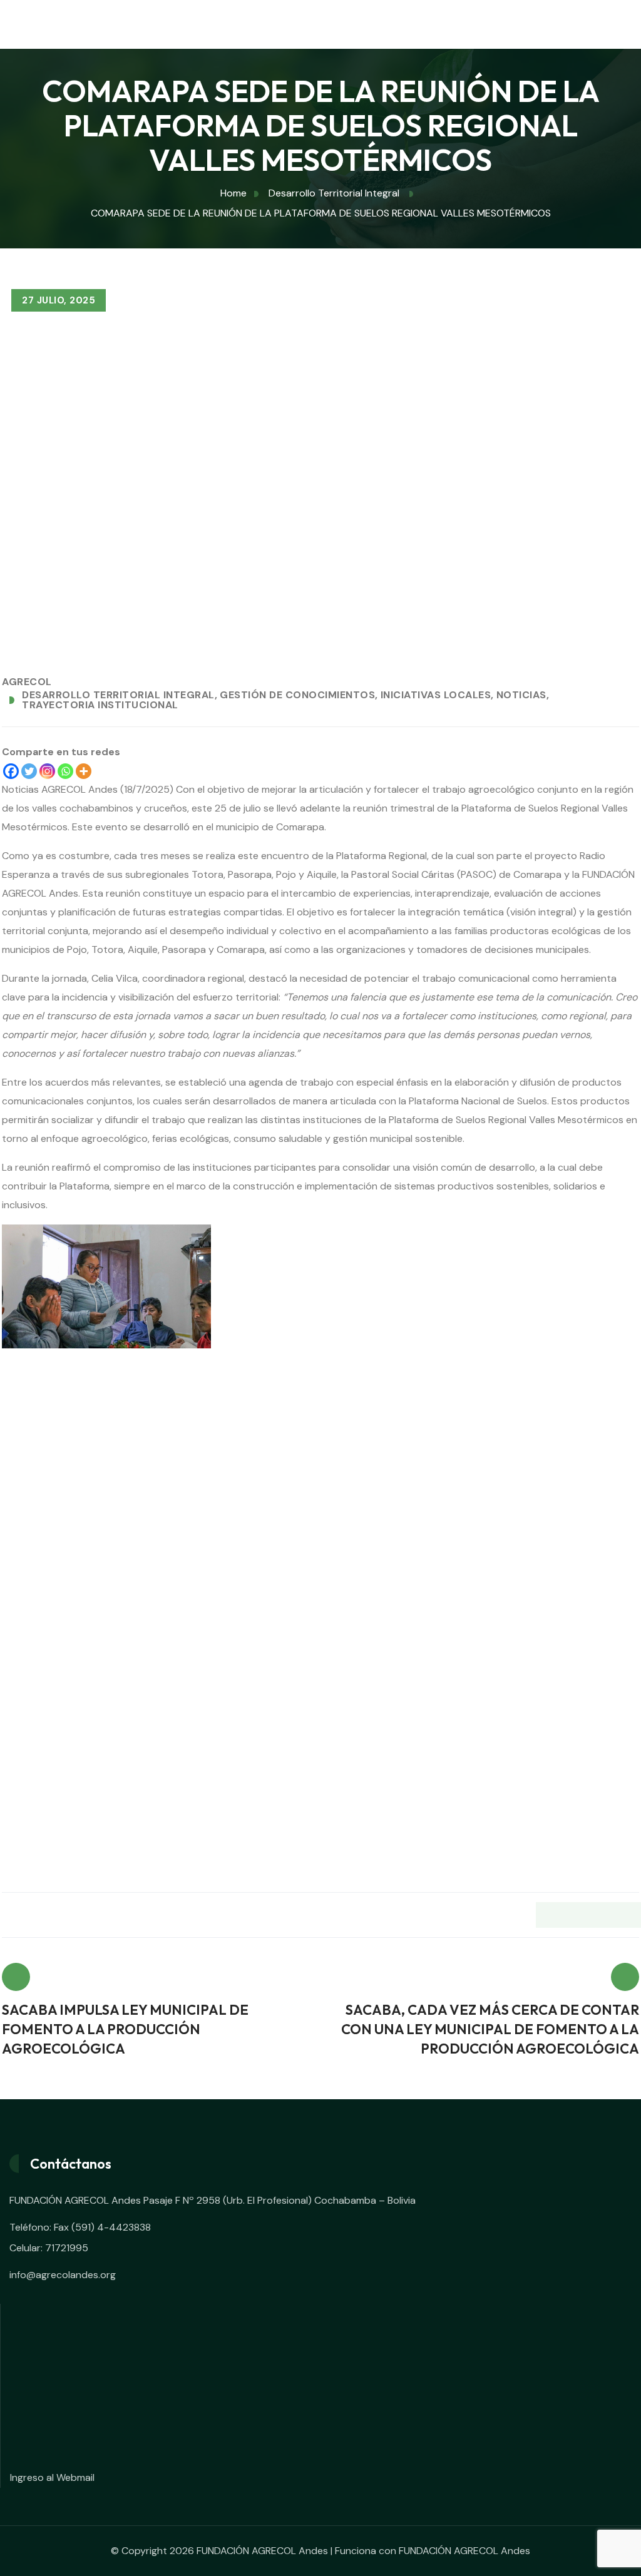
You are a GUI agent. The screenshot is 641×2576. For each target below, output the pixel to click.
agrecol (27, 682)
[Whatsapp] (65, 771)
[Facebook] (11, 771)
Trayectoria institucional (100, 705)
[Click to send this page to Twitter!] (574, 1915)
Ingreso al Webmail (52, 2477)
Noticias (521, 695)
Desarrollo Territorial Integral (118, 695)
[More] (84, 771)
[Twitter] (29, 771)
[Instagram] (47, 771)
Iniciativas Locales (436, 695)
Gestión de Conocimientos (297, 695)
